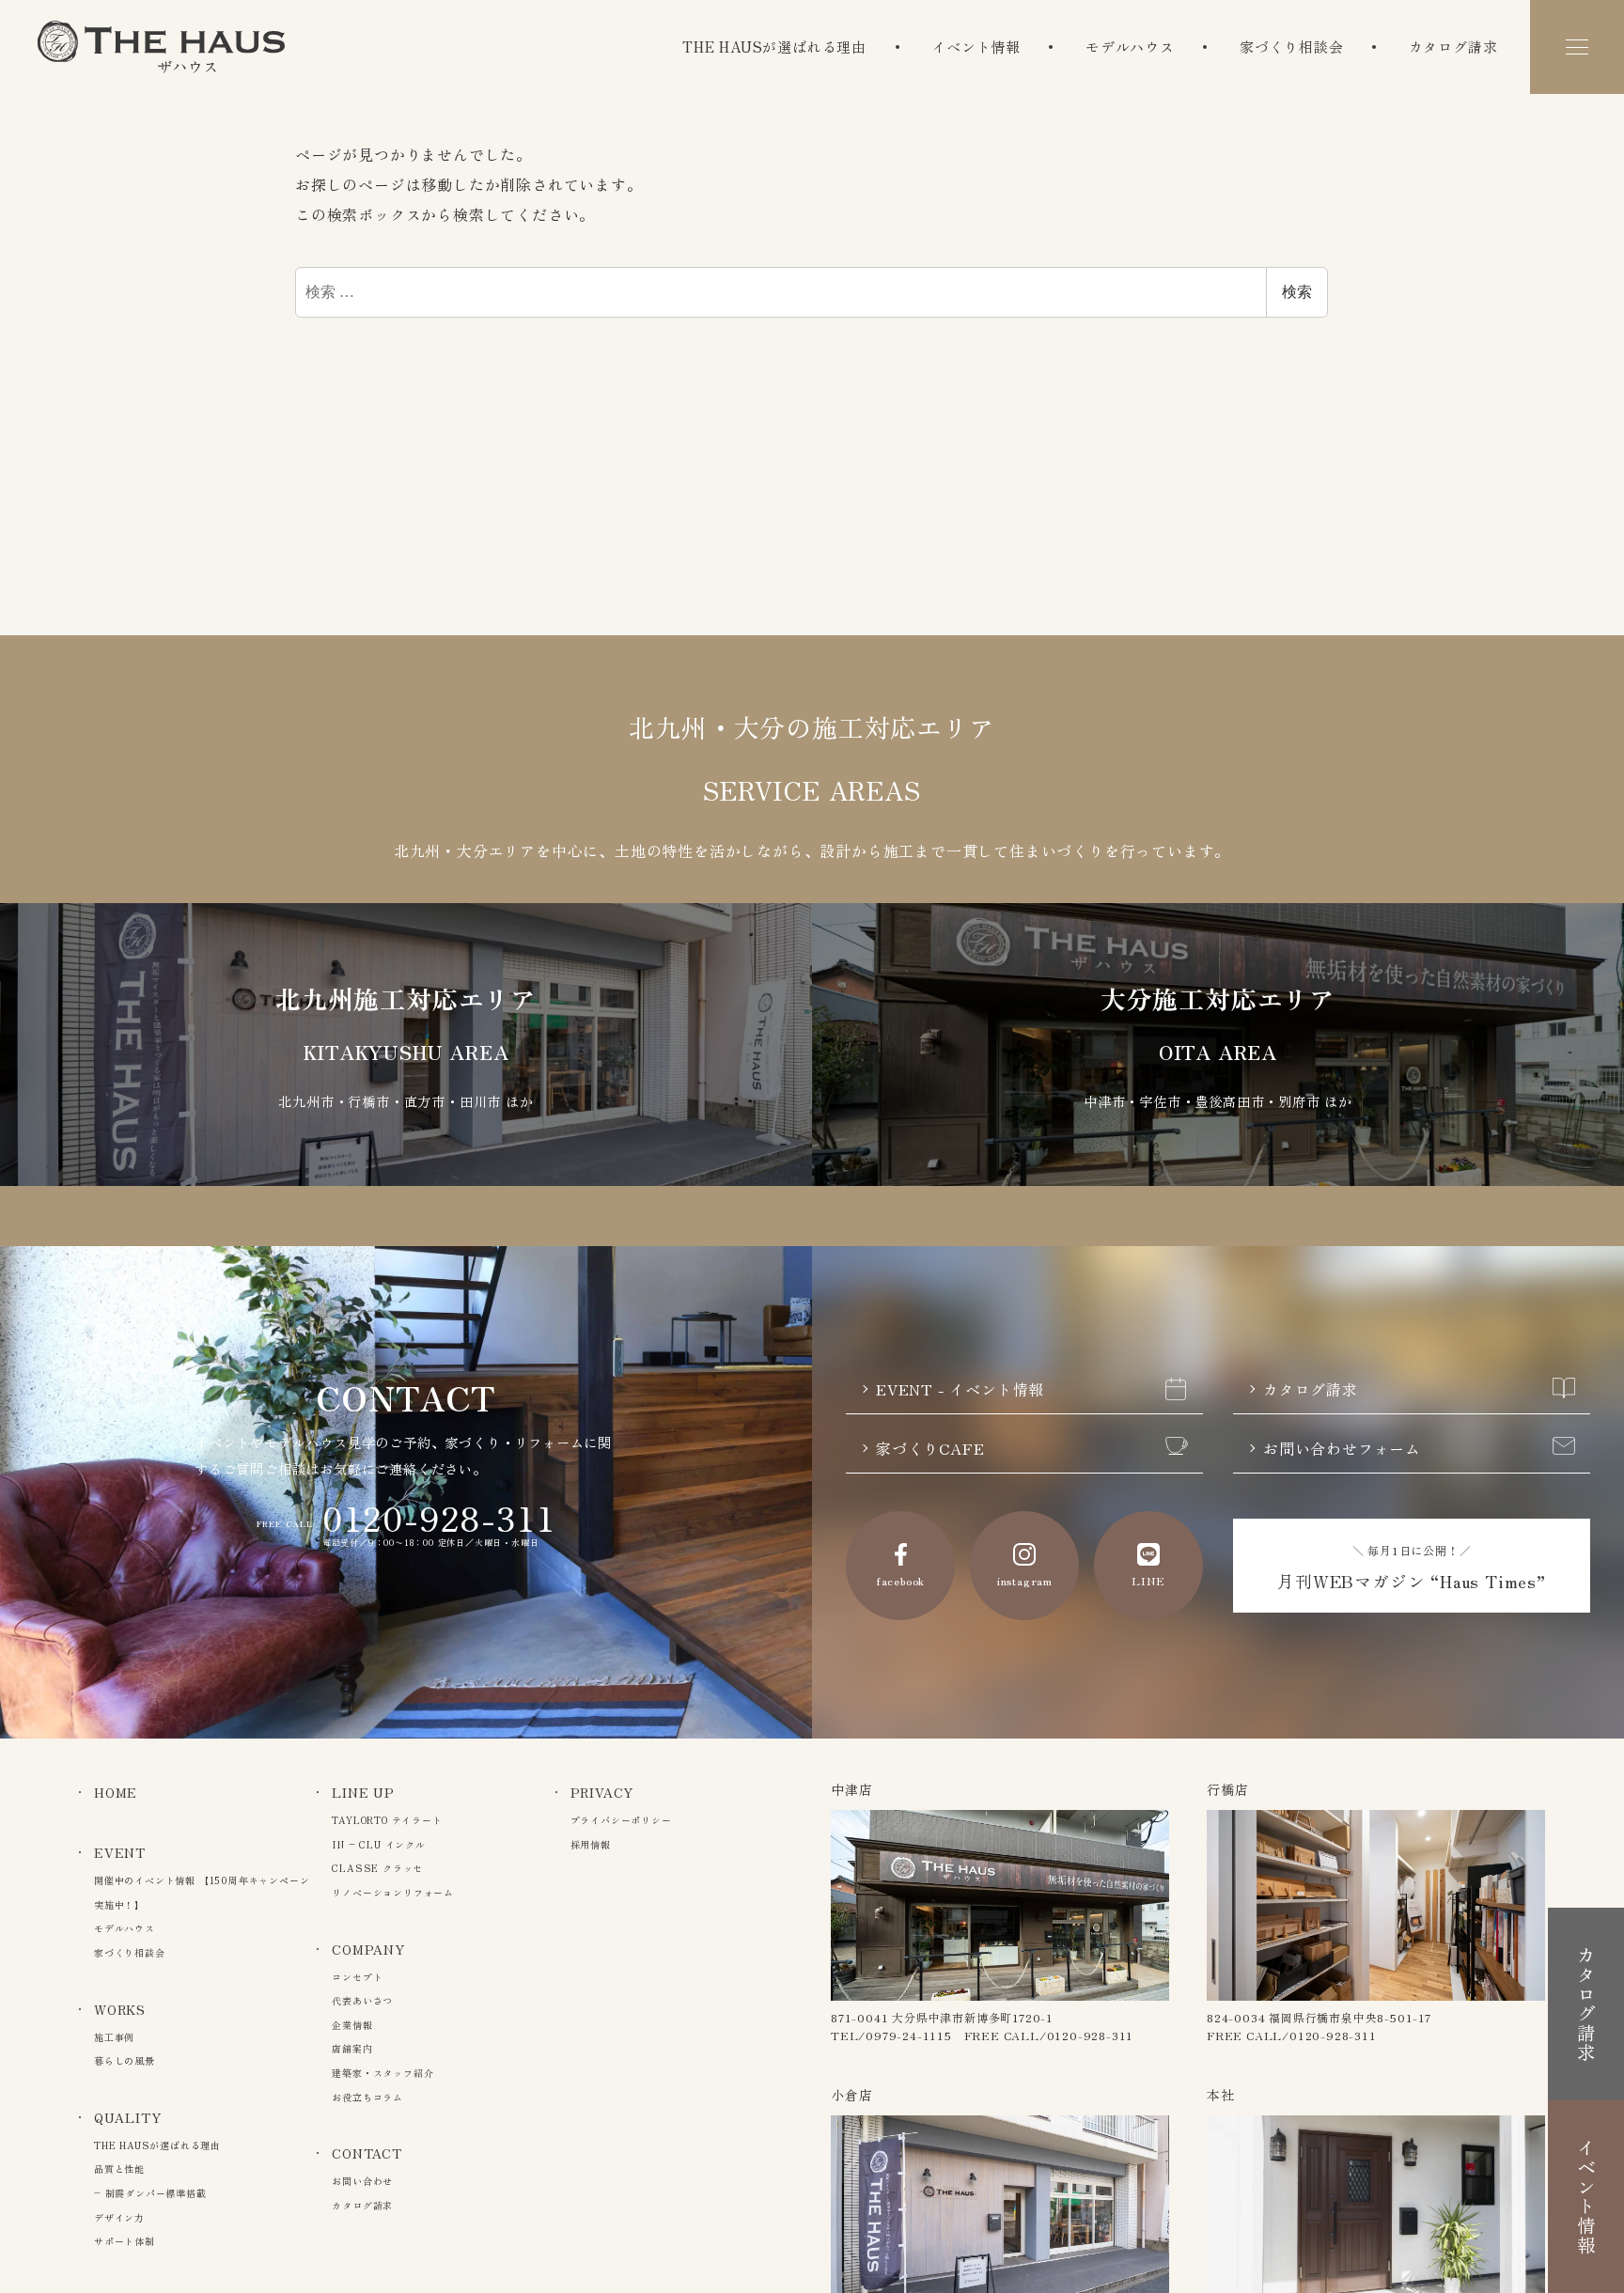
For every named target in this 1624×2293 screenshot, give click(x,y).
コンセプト (357, 1977)
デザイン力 (119, 2217)
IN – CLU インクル (378, 1844)
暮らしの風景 (125, 2060)
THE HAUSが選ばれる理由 (774, 47)
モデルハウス (1130, 47)
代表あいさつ (362, 2000)
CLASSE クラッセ (377, 1868)
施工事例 (114, 2037)
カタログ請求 (1453, 47)
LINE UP (363, 1792)
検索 (1297, 292)
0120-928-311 (439, 1517)
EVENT (120, 1852)
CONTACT (367, 2153)
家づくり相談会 (1292, 47)
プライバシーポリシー (621, 1820)
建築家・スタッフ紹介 (383, 2073)
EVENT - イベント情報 (960, 1389)
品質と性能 (119, 2168)
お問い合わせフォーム (1342, 1448)
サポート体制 (125, 2241)
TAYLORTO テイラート (387, 1820)
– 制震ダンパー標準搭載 (150, 2193)
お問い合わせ (362, 2181)
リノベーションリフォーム (393, 1892)
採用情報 (591, 1844)
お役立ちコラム (367, 2097)
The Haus (161, 47)
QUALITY (128, 2117)
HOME (116, 1792)
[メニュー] (1577, 47)
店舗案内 (352, 2048)
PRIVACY (602, 1792)
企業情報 (352, 2025)
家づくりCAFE (930, 1448)
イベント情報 (976, 47)
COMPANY (368, 1949)
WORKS (120, 2009)
